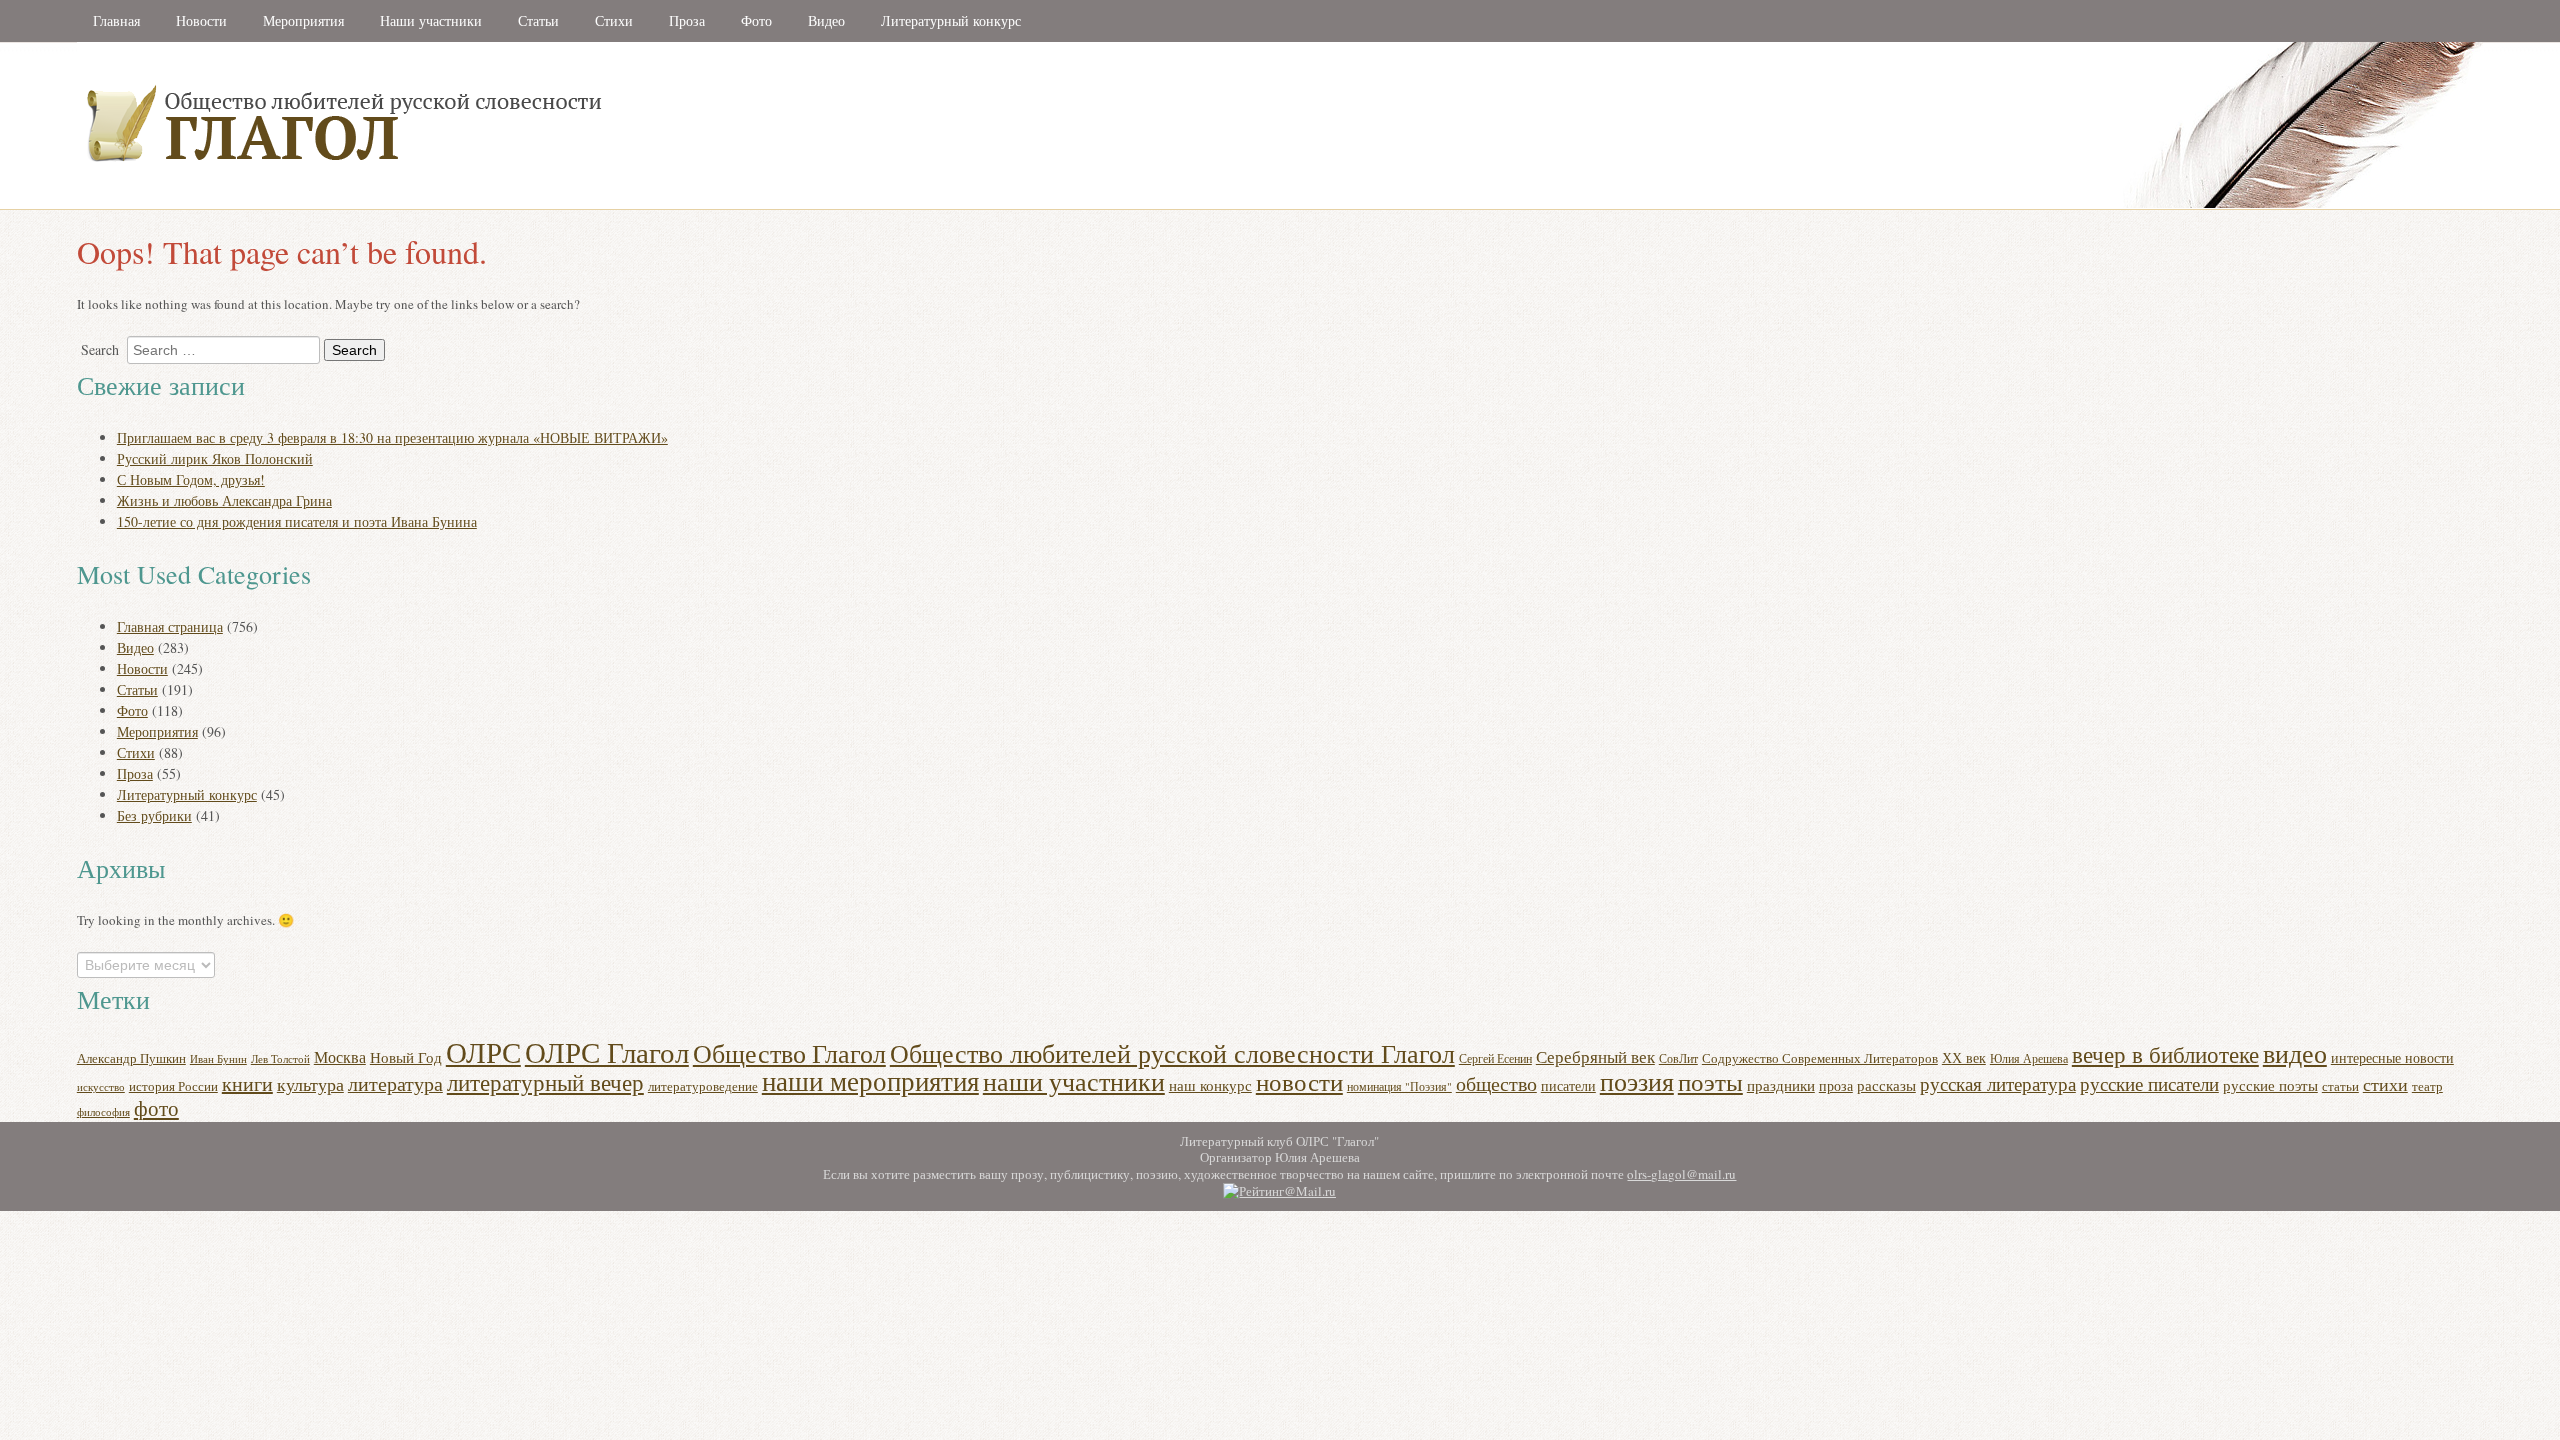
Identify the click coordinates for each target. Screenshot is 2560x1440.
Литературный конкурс (951, 20)
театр (2427, 1086)
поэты (1710, 1081)
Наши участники (431, 20)
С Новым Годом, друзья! (191, 479)
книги (247, 1083)
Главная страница (170, 626)
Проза (687, 20)
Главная (116, 20)
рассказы (1886, 1085)
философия (103, 1111)
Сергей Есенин (1495, 1058)
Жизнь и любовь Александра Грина (224, 500)
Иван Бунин (218, 1059)
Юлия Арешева (2029, 1058)
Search (100, 349)
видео (2295, 1053)
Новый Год (406, 1057)
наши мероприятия (870, 1080)
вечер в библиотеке (2165, 1054)
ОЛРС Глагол (607, 1051)
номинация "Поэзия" (1399, 1086)
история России (173, 1086)
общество (1496, 1083)
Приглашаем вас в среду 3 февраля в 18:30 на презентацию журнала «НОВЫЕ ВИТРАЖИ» (392, 437)
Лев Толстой (280, 1058)
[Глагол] (562, 204)
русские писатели (2149, 1083)
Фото (756, 20)
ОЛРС (483, 1051)
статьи (2340, 1086)
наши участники (1074, 1081)
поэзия (1637, 1080)
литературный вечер (545, 1082)
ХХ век (1964, 1057)
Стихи (614, 20)
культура (310, 1084)
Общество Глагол (789, 1053)
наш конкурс (1210, 1085)
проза (1836, 1085)
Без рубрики (154, 815)
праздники (1781, 1085)
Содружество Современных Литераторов (1820, 1058)
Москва (340, 1056)
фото (156, 1108)
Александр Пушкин (131, 1058)
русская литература (1998, 1083)
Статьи (538, 20)
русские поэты (2270, 1085)
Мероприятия (303, 20)
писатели (1568, 1085)
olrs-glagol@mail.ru (1681, 1174)
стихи (2385, 1084)
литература (395, 1083)
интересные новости (2392, 1057)
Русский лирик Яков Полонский (215, 458)
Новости (201, 20)
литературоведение (703, 1086)
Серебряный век (1595, 1056)
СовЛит (1678, 1058)
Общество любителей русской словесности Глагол (1172, 1052)
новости (1299, 1081)
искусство (101, 1087)
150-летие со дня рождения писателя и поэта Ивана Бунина (297, 521)
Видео (826, 20)
